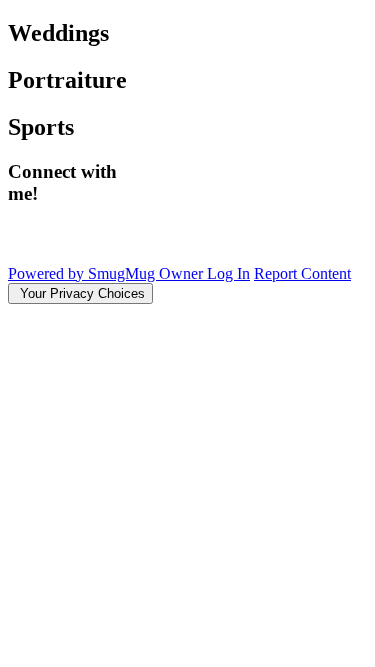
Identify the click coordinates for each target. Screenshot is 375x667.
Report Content (302, 273)
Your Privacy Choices (80, 293)
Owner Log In (204, 273)
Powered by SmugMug (83, 273)
